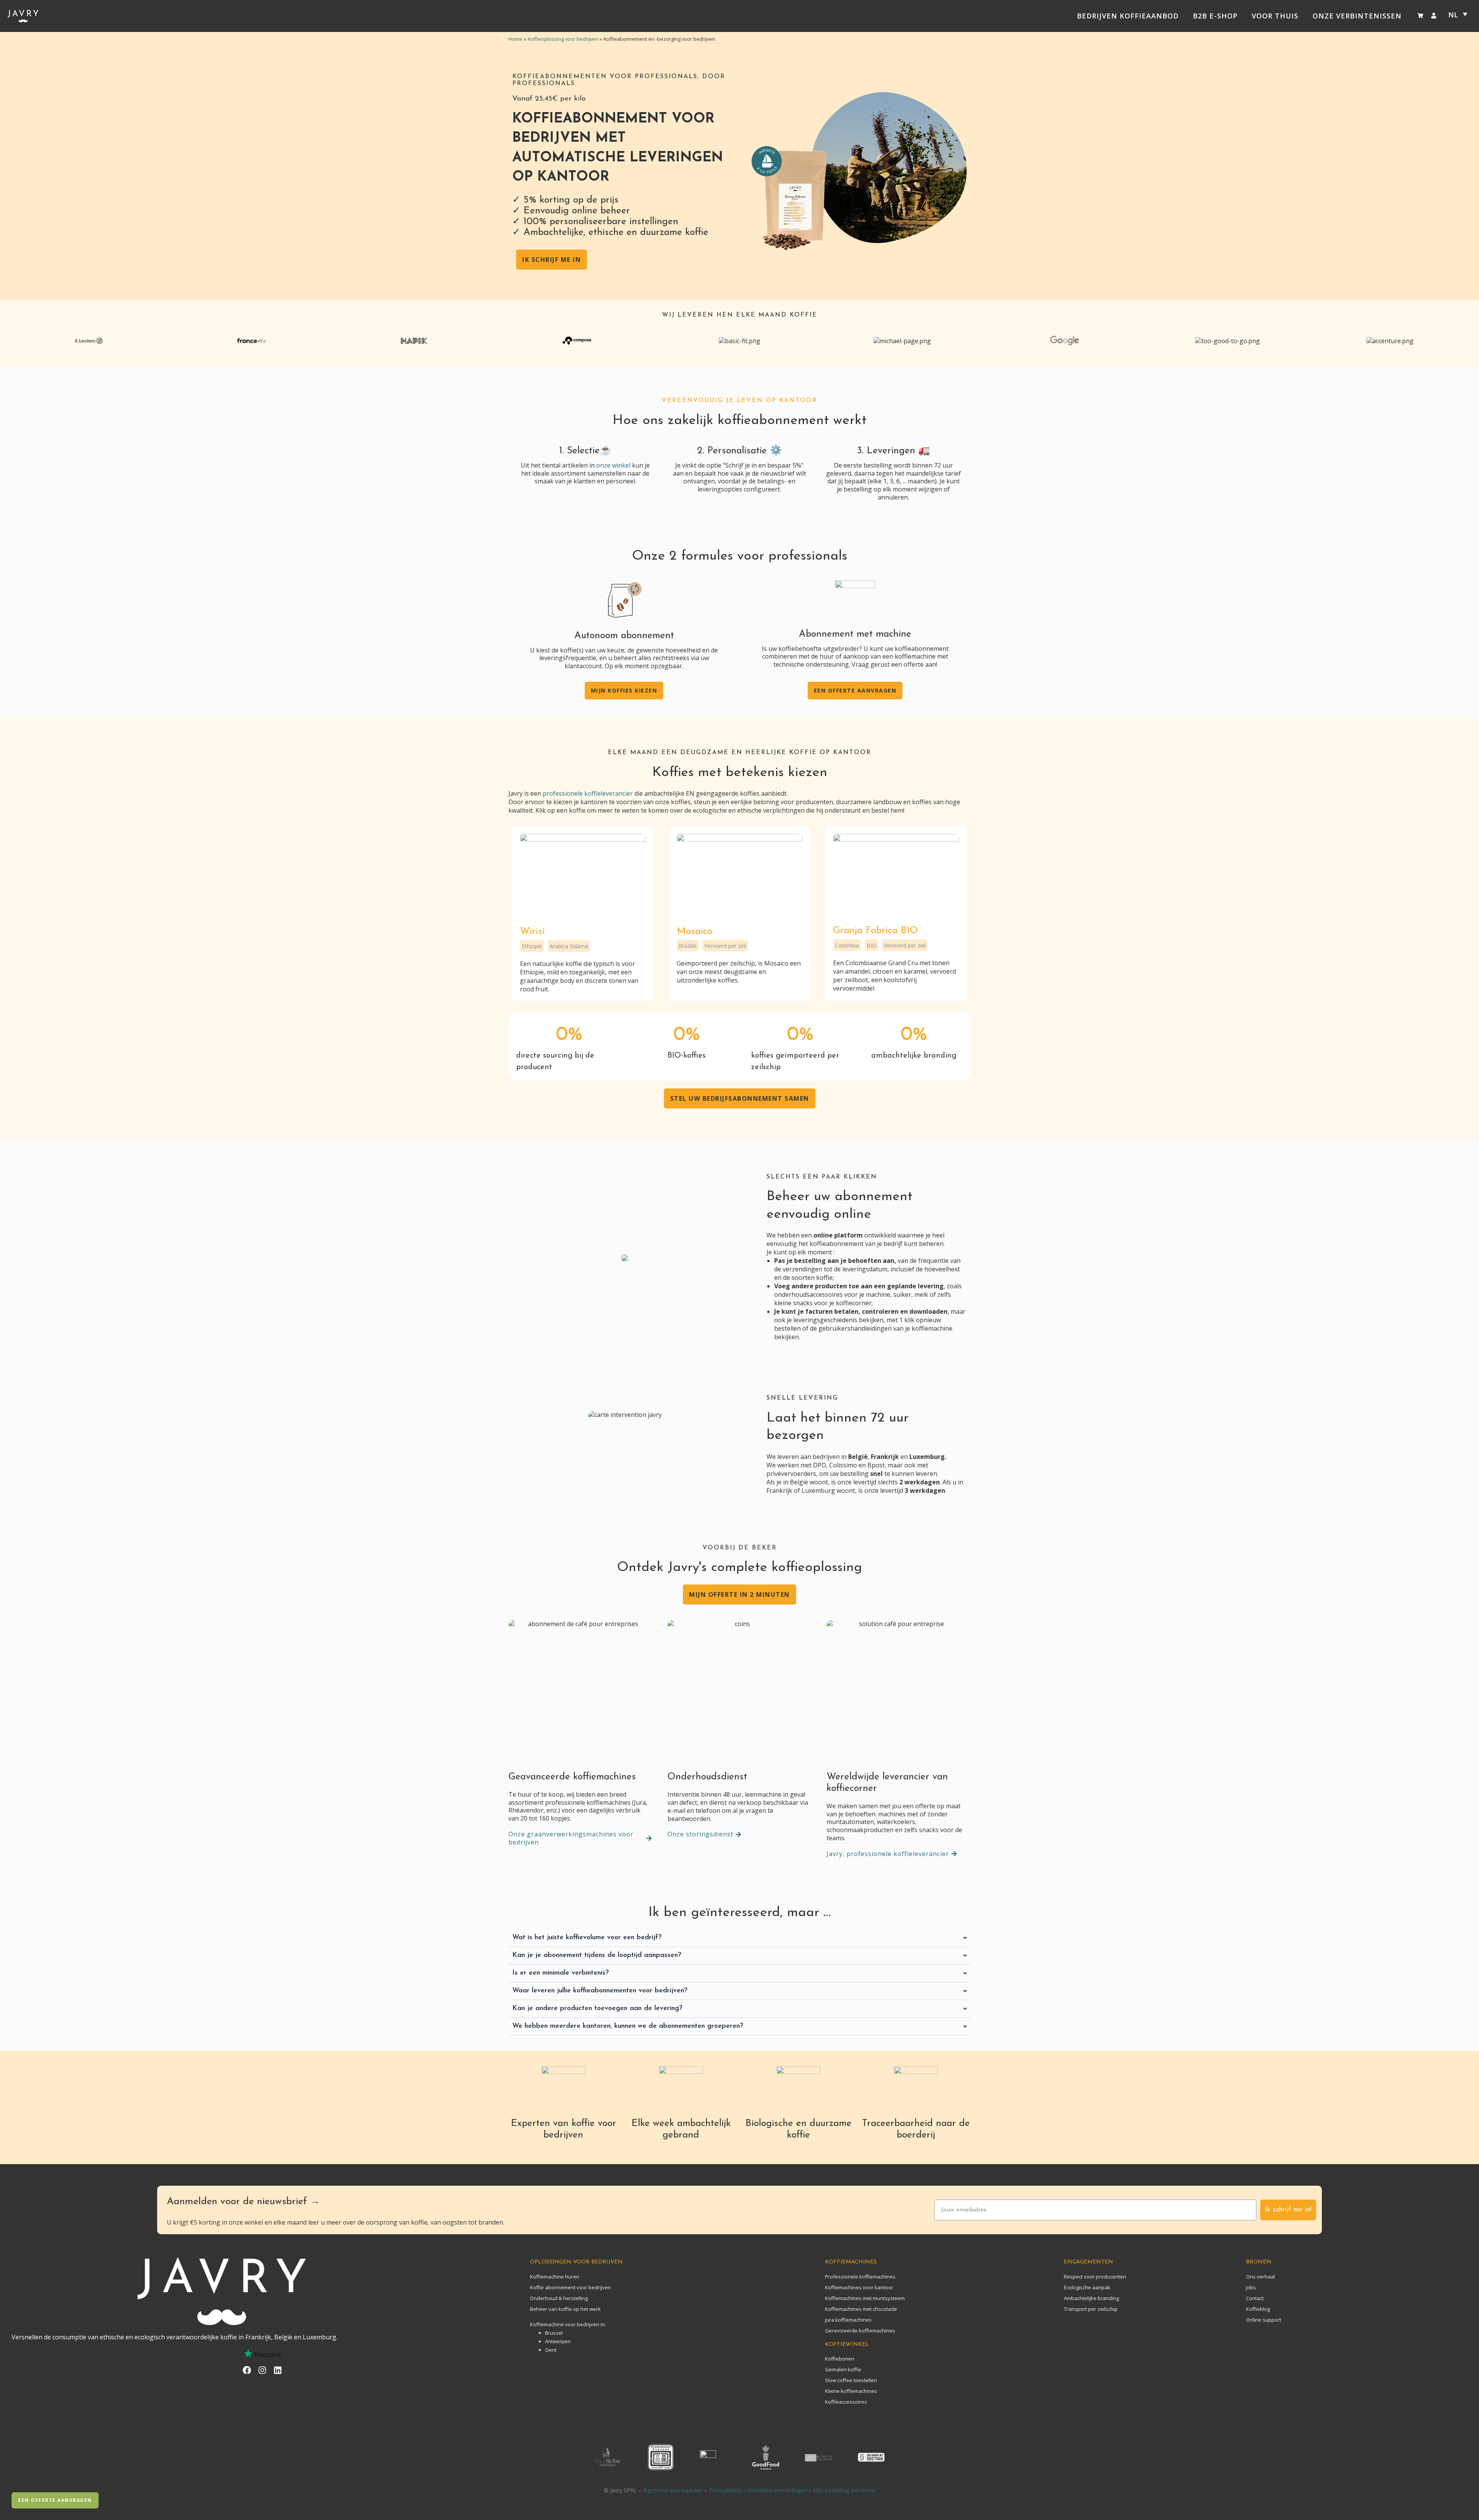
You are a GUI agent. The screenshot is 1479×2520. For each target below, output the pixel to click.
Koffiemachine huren (555, 2277)
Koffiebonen (840, 2359)
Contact (1255, 2298)
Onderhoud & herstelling (559, 2298)
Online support (1264, 2320)
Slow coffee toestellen (851, 2380)
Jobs (1251, 2287)
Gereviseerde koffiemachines (860, 2331)
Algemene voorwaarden (673, 2490)
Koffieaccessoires (846, 2402)
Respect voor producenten (1095, 2277)
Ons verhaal (1260, 2277)
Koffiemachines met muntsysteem (865, 2298)
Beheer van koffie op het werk (565, 2309)
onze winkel (613, 465)
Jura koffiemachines (848, 2320)
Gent (551, 2350)
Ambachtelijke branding (1091, 2298)
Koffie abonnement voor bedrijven (570, 2287)
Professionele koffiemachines (860, 2277)
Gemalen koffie (843, 2369)
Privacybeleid (725, 2490)
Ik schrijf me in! (1288, 2210)
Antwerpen (558, 2341)
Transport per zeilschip (1091, 2309)
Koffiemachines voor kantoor (859, 2287)
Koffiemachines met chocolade (861, 2309)
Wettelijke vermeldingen (777, 2490)
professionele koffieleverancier (588, 793)
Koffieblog (1258, 2309)
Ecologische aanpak (1087, 2287)
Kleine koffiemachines (851, 2391)
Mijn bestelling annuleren (844, 2490)
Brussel (554, 2333)
